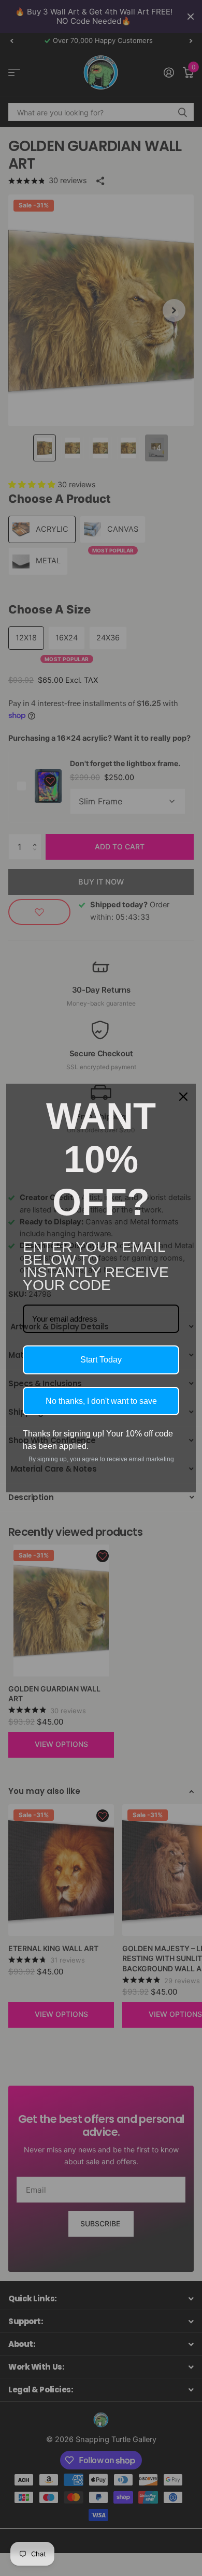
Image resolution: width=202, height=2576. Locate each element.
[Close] (183, 1097)
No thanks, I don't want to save (101, 1401)
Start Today (101, 1360)
